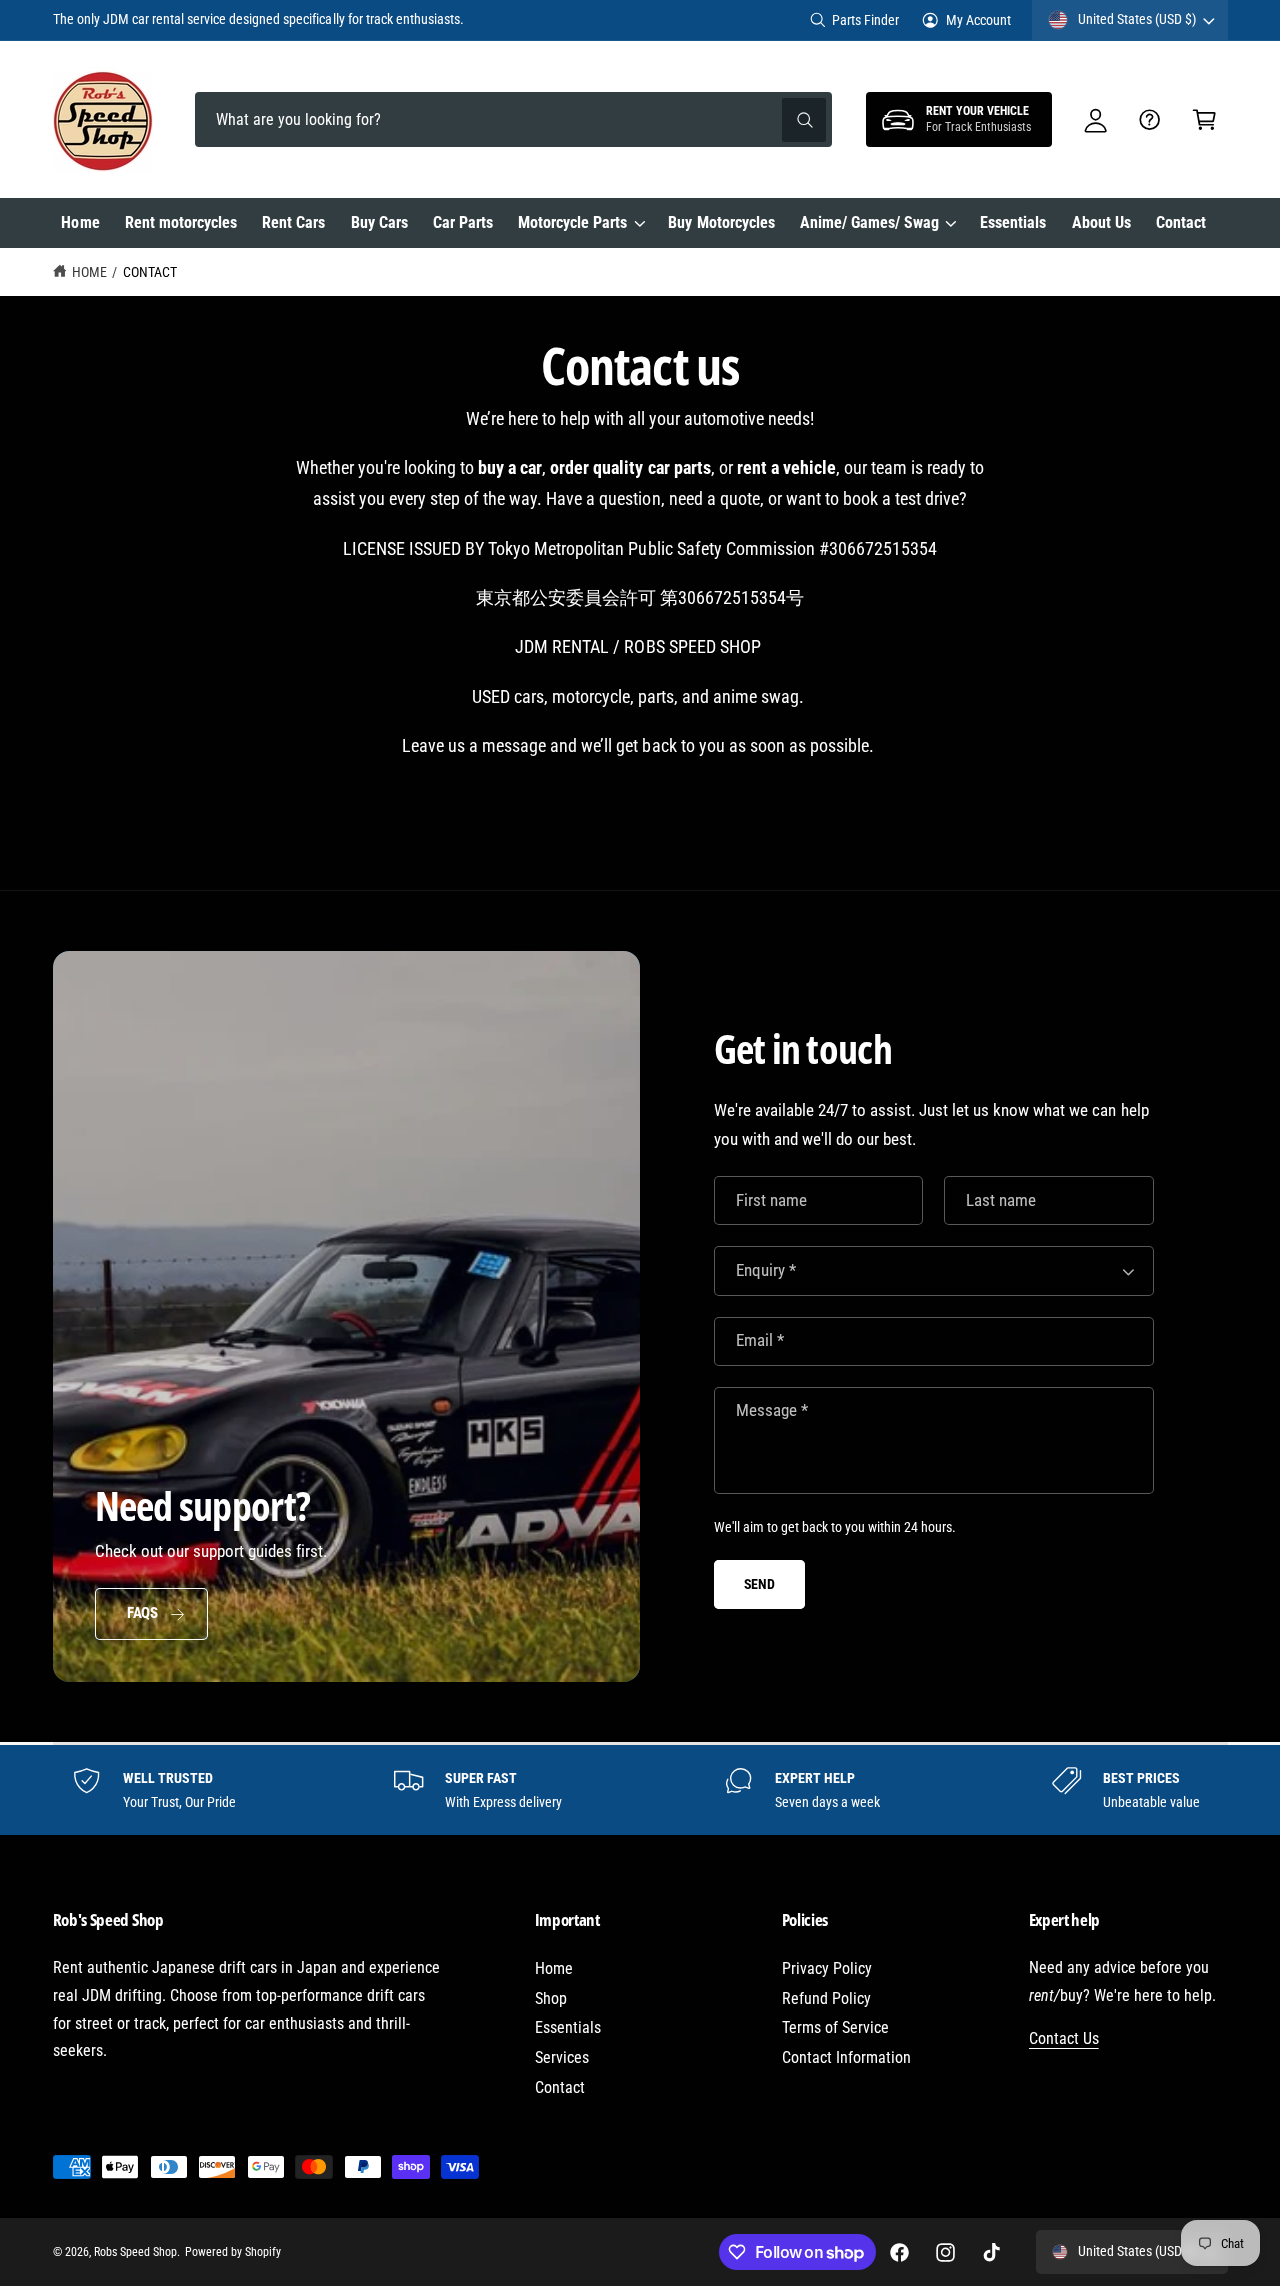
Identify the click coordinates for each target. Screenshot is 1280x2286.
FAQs (142, 1613)
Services (562, 2057)
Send (759, 1584)
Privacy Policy (827, 1968)
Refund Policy (826, 1998)
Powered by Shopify (233, 2252)
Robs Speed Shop (135, 2252)
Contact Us (1064, 2038)
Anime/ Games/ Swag (869, 222)
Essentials (568, 2027)
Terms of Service (835, 2027)
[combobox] (513, 119)
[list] (640, 1790)
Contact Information (846, 2057)
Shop (551, 1998)
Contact (150, 272)
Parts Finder (865, 20)
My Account (978, 20)
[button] (1204, 119)
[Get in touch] (1150, 119)
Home (89, 272)
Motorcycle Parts (572, 222)
